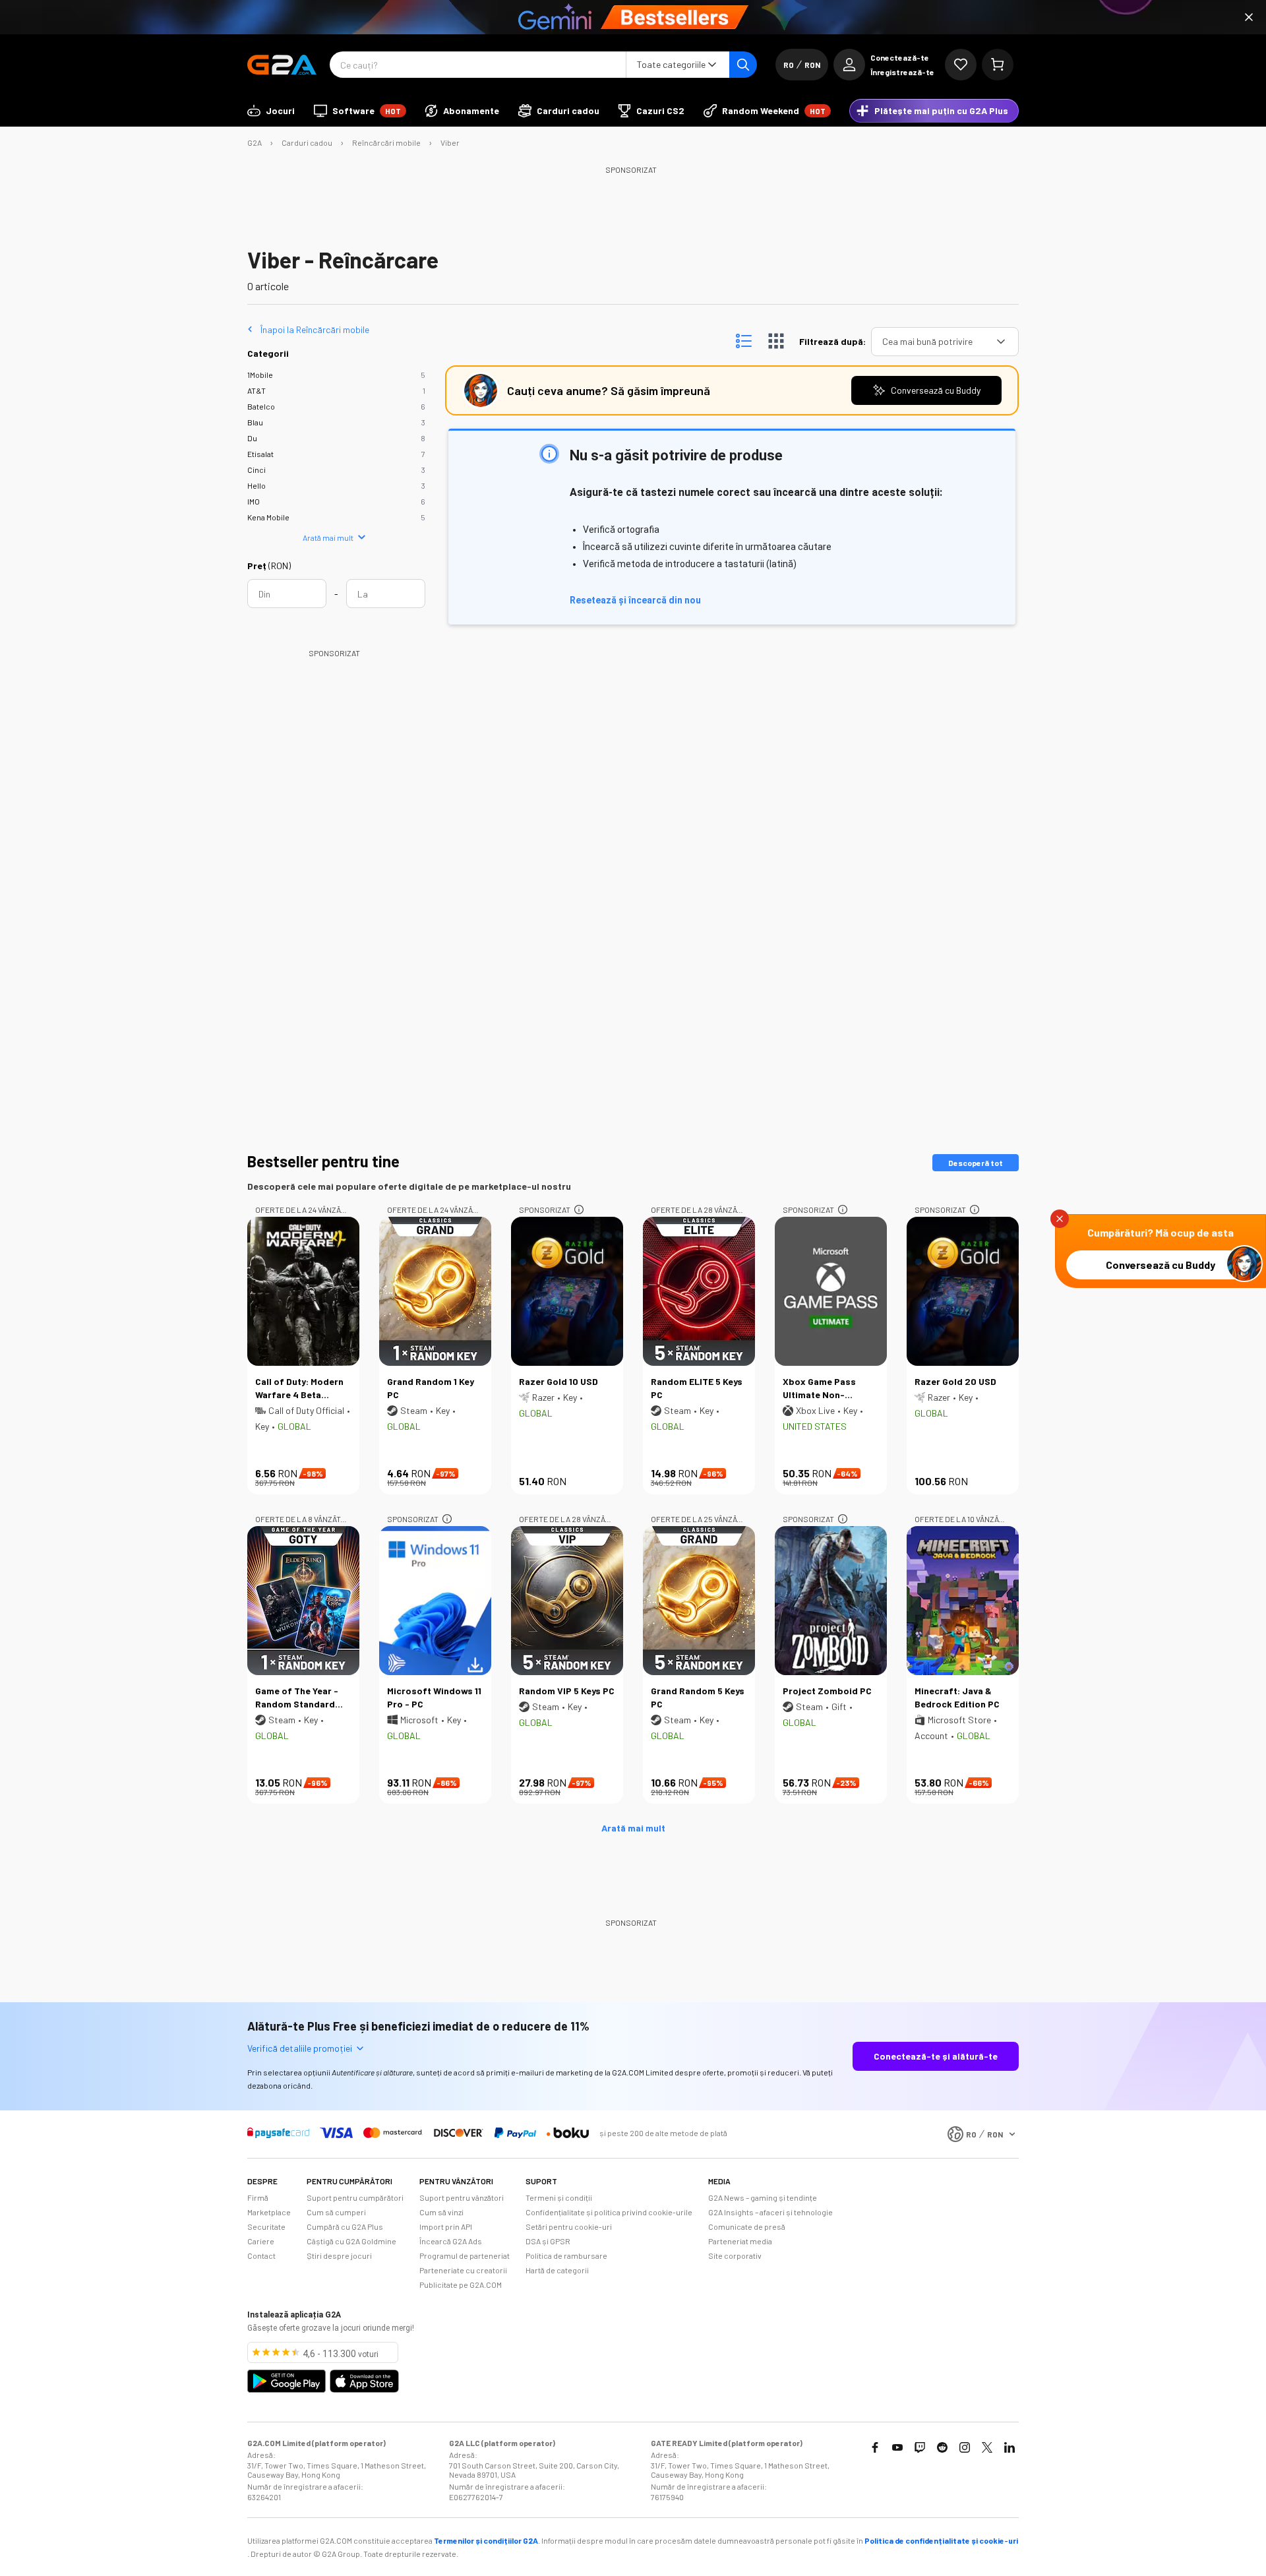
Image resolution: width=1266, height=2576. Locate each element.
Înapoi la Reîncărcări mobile (315, 329)
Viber (450, 142)
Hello (256, 485)
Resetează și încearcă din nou (635, 600)
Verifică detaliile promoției (300, 2048)
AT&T (256, 390)
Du (252, 438)
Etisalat (260, 454)
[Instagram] (965, 2447)
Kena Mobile (268, 517)
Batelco (261, 406)
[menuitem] (271, 111)
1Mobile (260, 375)
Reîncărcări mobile (386, 142)
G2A (255, 142)
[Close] (1249, 17)
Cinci (256, 470)
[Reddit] (942, 2447)
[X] (987, 2447)
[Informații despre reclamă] (579, 1210)
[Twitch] (920, 2447)
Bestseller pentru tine (323, 1161)
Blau (255, 422)
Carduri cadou (307, 142)
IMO (254, 501)
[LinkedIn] (1010, 2447)
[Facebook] (875, 2447)
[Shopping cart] (998, 65)
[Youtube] (897, 2447)
